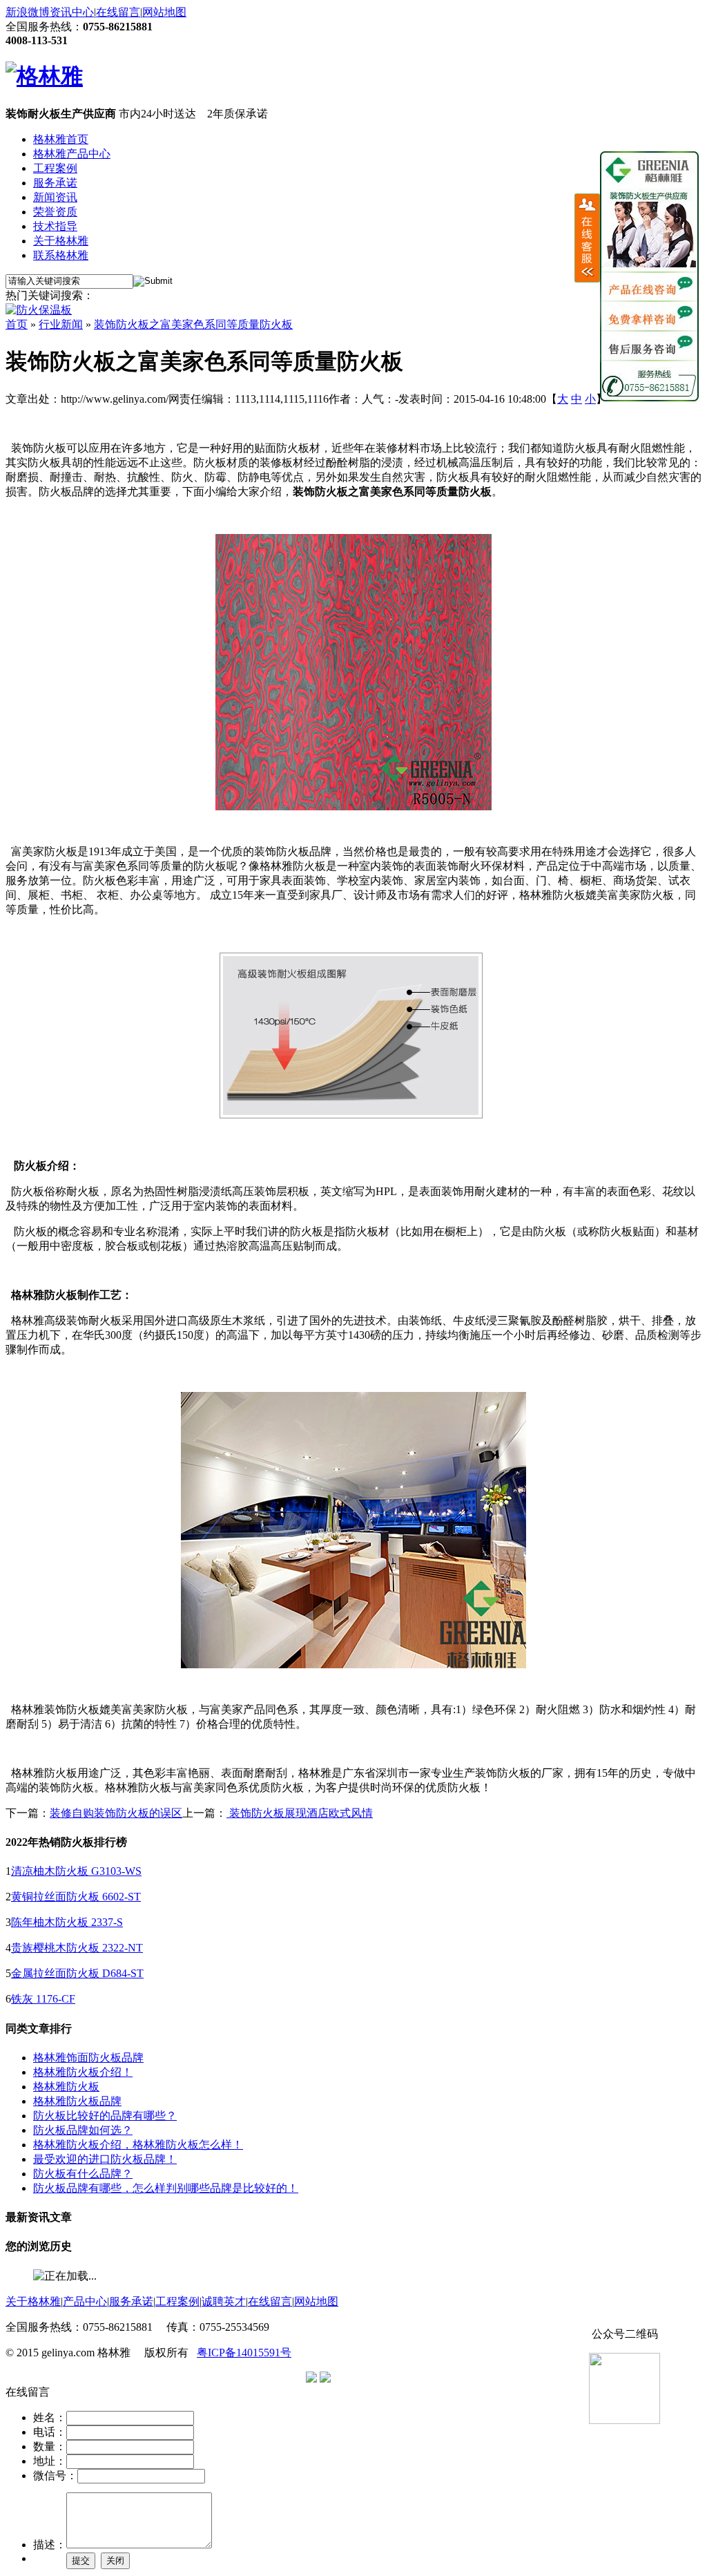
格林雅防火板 (66, 2087)
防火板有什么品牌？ (83, 2174)
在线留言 (118, 12)
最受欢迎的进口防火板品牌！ (105, 2159)
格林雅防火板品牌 (77, 2101)
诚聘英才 (224, 2301)
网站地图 (164, 12)
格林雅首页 (61, 139)
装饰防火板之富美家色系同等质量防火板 (193, 324)
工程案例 (55, 168)
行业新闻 (61, 324)
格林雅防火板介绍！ (83, 2072)
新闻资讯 (55, 197)
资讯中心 (72, 12)
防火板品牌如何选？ (83, 2130)
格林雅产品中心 (72, 154)
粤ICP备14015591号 (244, 2353)
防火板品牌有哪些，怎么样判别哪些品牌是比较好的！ (166, 2188)
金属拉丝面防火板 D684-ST (77, 1973)
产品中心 (85, 2301)
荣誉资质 (55, 212)
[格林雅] (44, 76)
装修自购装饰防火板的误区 (116, 1813)
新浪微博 (28, 12)
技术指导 (55, 226)
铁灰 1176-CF (43, 1999)
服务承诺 (55, 183)
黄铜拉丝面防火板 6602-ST (76, 1897)
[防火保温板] (39, 310)
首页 (17, 324)
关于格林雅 (61, 241)
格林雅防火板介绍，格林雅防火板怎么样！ (138, 2145)
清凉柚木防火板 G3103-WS (76, 1871)
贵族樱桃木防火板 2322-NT (77, 1948)
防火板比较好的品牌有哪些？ (105, 2116)
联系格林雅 (61, 255)
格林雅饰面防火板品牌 (88, 2058)
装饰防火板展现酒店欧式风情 (300, 1813)
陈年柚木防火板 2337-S (67, 1922)
